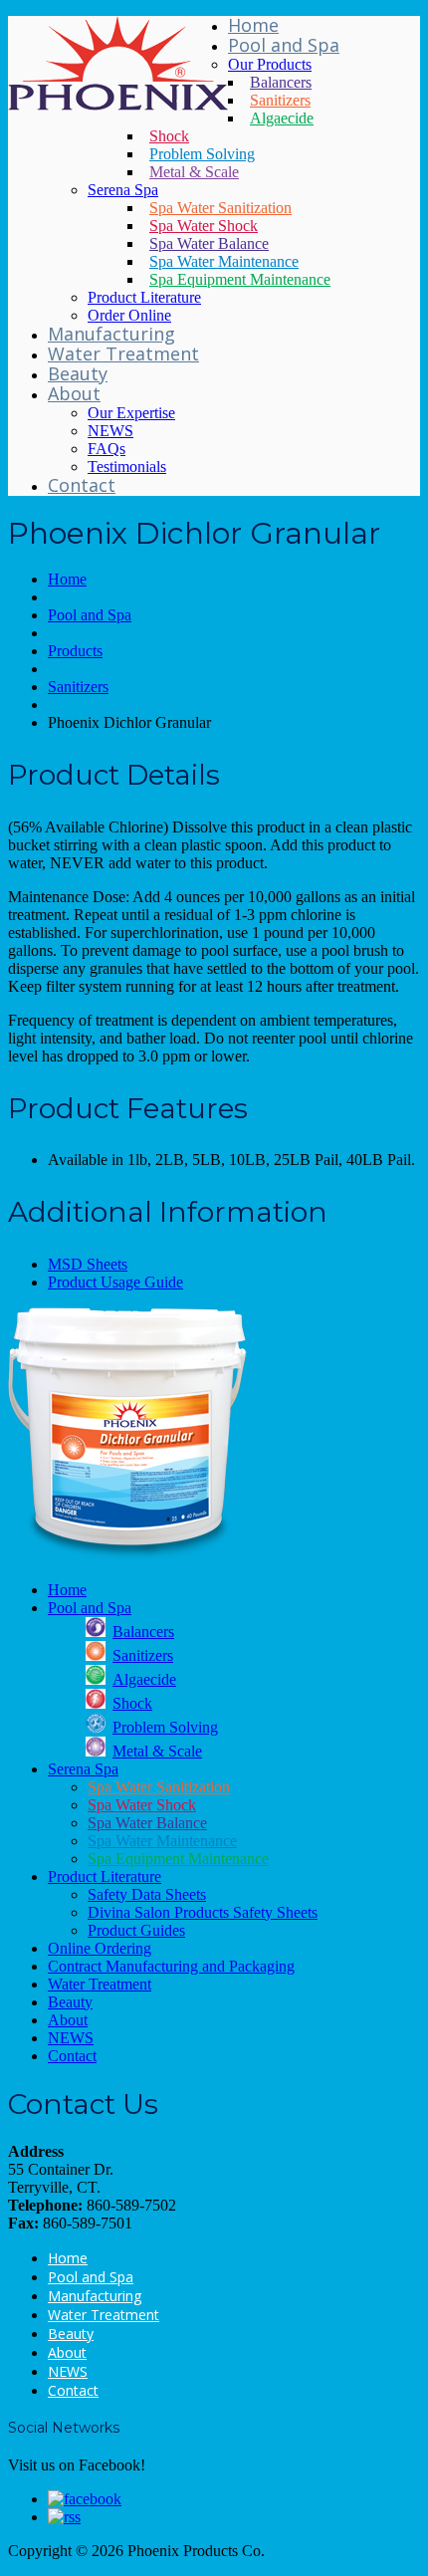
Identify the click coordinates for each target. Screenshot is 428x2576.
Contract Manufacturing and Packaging (171, 1966)
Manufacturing (111, 334)
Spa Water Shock (204, 226)
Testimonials (127, 467)
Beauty (78, 373)
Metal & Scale (194, 172)
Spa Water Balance (209, 243)
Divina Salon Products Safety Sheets (203, 1912)
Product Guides (136, 1930)
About (74, 393)
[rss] (64, 2517)
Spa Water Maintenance (224, 261)
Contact (82, 485)
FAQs (107, 449)
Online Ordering (100, 1948)
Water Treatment (123, 353)
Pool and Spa (284, 45)
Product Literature (144, 297)
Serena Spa (123, 190)
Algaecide (282, 118)
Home (253, 25)
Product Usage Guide (115, 1282)
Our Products (270, 64)
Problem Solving (202, 154)
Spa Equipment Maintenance (240, 279)
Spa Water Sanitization (220, 208)
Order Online (129, 315)
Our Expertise (131, 413)
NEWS (110, 431)
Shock (169, 136)
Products (75, 651)
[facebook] (85, 2499)
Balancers (281, 82)
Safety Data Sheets (147, 1894)
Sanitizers (280, 100)
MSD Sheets (88, 1264)
